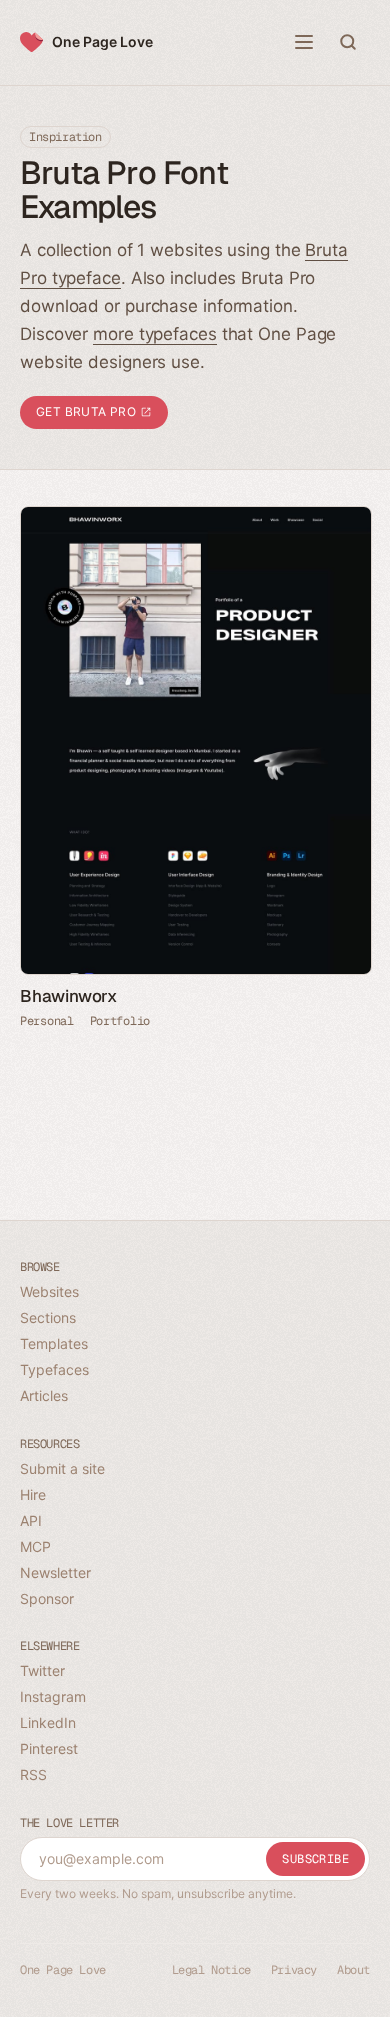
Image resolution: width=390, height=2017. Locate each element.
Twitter (42, 1670)
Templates (54, 1343)
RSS (33, 1774)
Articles (44, 1395)
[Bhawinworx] (195, 740)
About (353, 1970)
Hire (33, 1494)
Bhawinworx (68, 996)
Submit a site (62, 1468)
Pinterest (49, 1748)
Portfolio (120, 1021)
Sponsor (47, 1598)
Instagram (53, 1696)
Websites (49, 1291)
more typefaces (155, 334)
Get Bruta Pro (88, 411)
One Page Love (102, 41)
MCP (35, 1546)
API (31, 1520)
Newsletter (55, 1572)
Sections (48, 1317)
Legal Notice (211, 1970)
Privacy (294, 1970)
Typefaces (54, 1369)
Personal (47, 1021)
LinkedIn (48, 1722)
